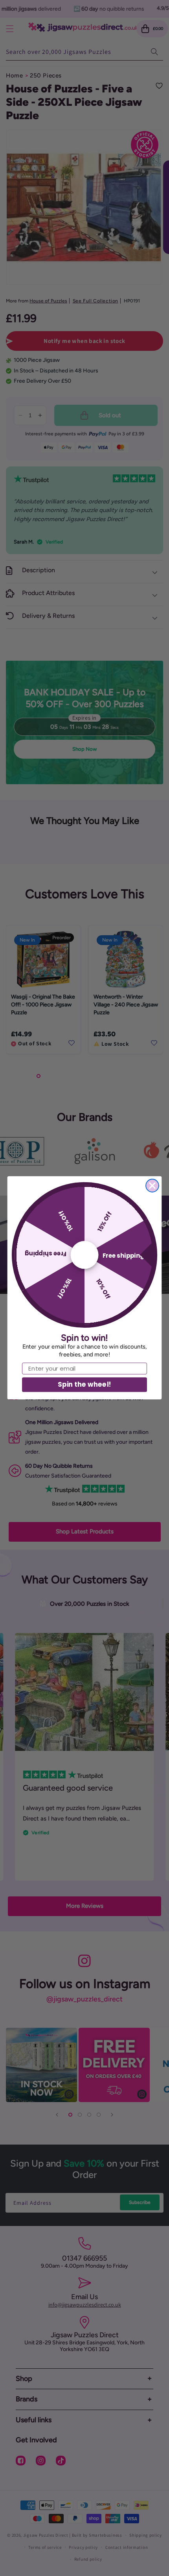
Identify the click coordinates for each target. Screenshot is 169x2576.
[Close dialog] (152, 1186)
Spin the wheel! (84, 1385)
